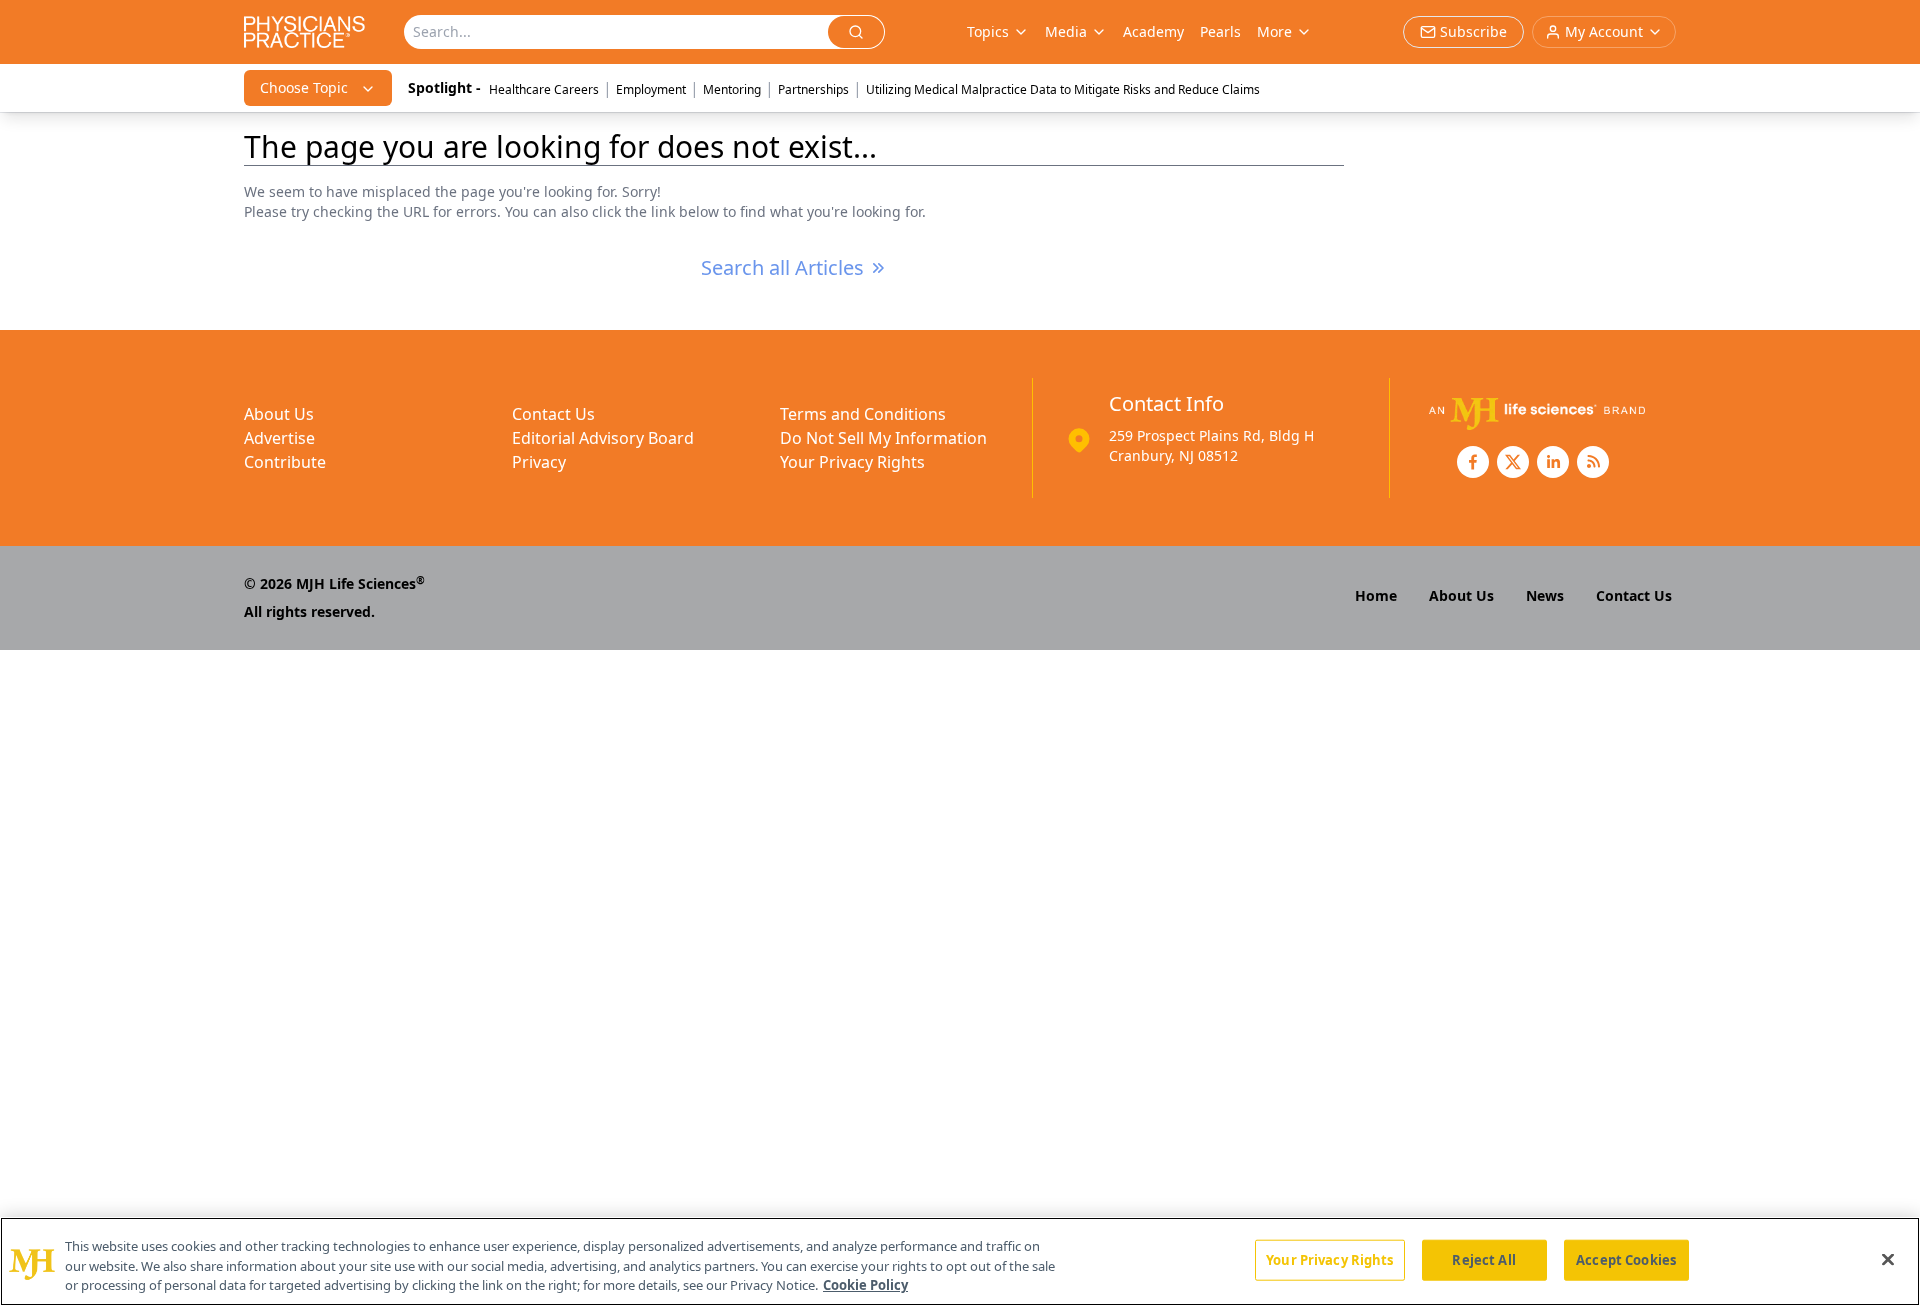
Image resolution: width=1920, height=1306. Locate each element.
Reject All (1483, 1259)
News (1545, 595)
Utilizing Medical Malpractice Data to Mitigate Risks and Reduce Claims (1063, 89)
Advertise (279, 438)
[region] (960, 1261)
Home (1376, 595)
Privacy (539, 462)
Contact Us (553, 414)
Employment (651, 89)
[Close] (1888, 1259)
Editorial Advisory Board (603, 438)
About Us (279, 414)
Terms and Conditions (863, 414)
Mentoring (732, 89)
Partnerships (813, 89)
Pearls (1220, 31)
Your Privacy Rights (852, 462)
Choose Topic (304, 87)
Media (1066, 31)
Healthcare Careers (544, 89)
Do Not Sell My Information (883, 438)
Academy (1153, 31)
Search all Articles (782, 267)
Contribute (285, 462)
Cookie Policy (865, 1285)
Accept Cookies (1626, 1259)
